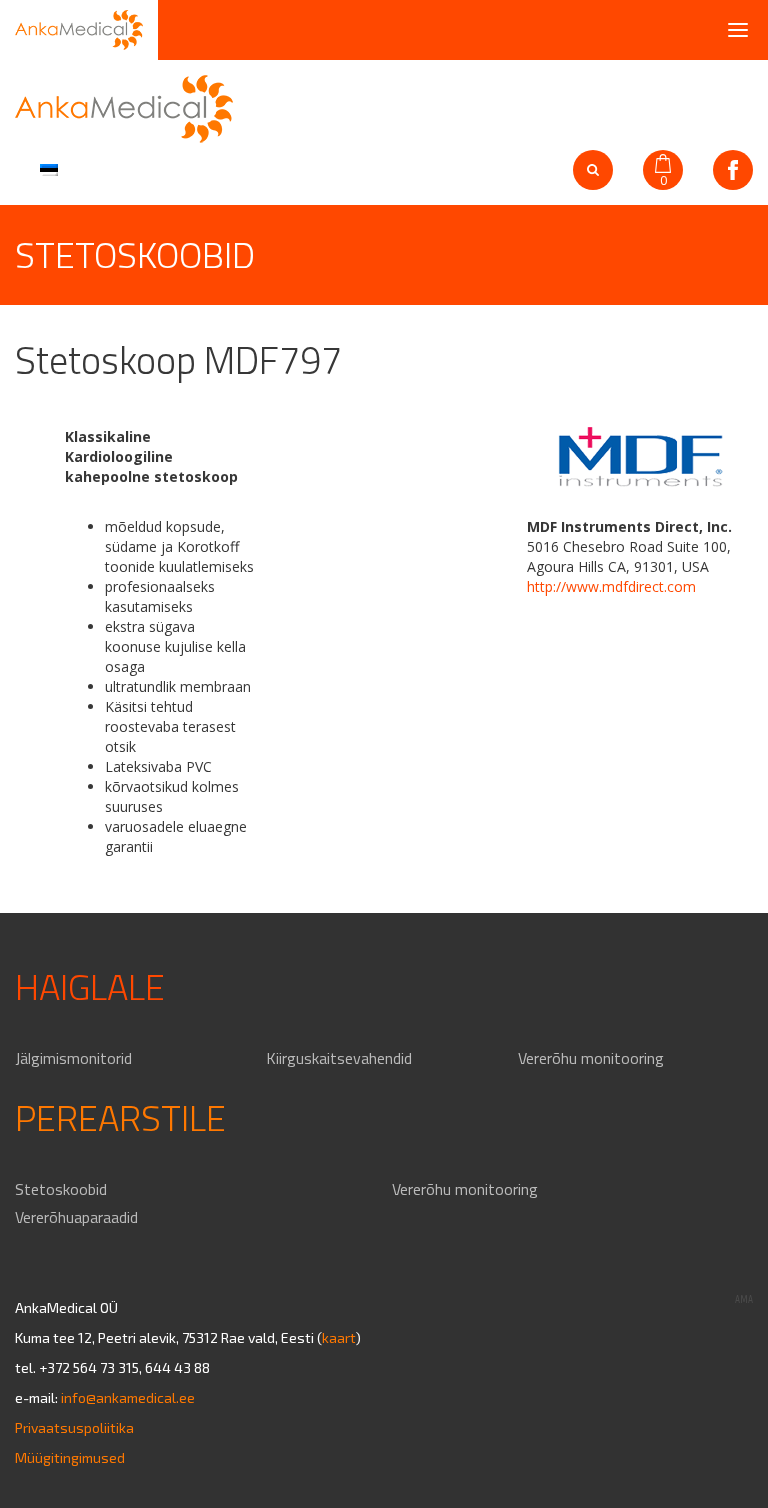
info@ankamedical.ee (128, 1397)
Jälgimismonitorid (73, 1058)
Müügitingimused (70, 1457)
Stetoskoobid (61, 1189)
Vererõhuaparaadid (76, 1217)
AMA (744, 1299)
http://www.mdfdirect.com (611, 586)
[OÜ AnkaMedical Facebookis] (733, 170)
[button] (46, 168)
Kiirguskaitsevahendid (339, 1058)
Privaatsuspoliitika (74, 1427)
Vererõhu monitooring (591, 1058)
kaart (339, 1337)
